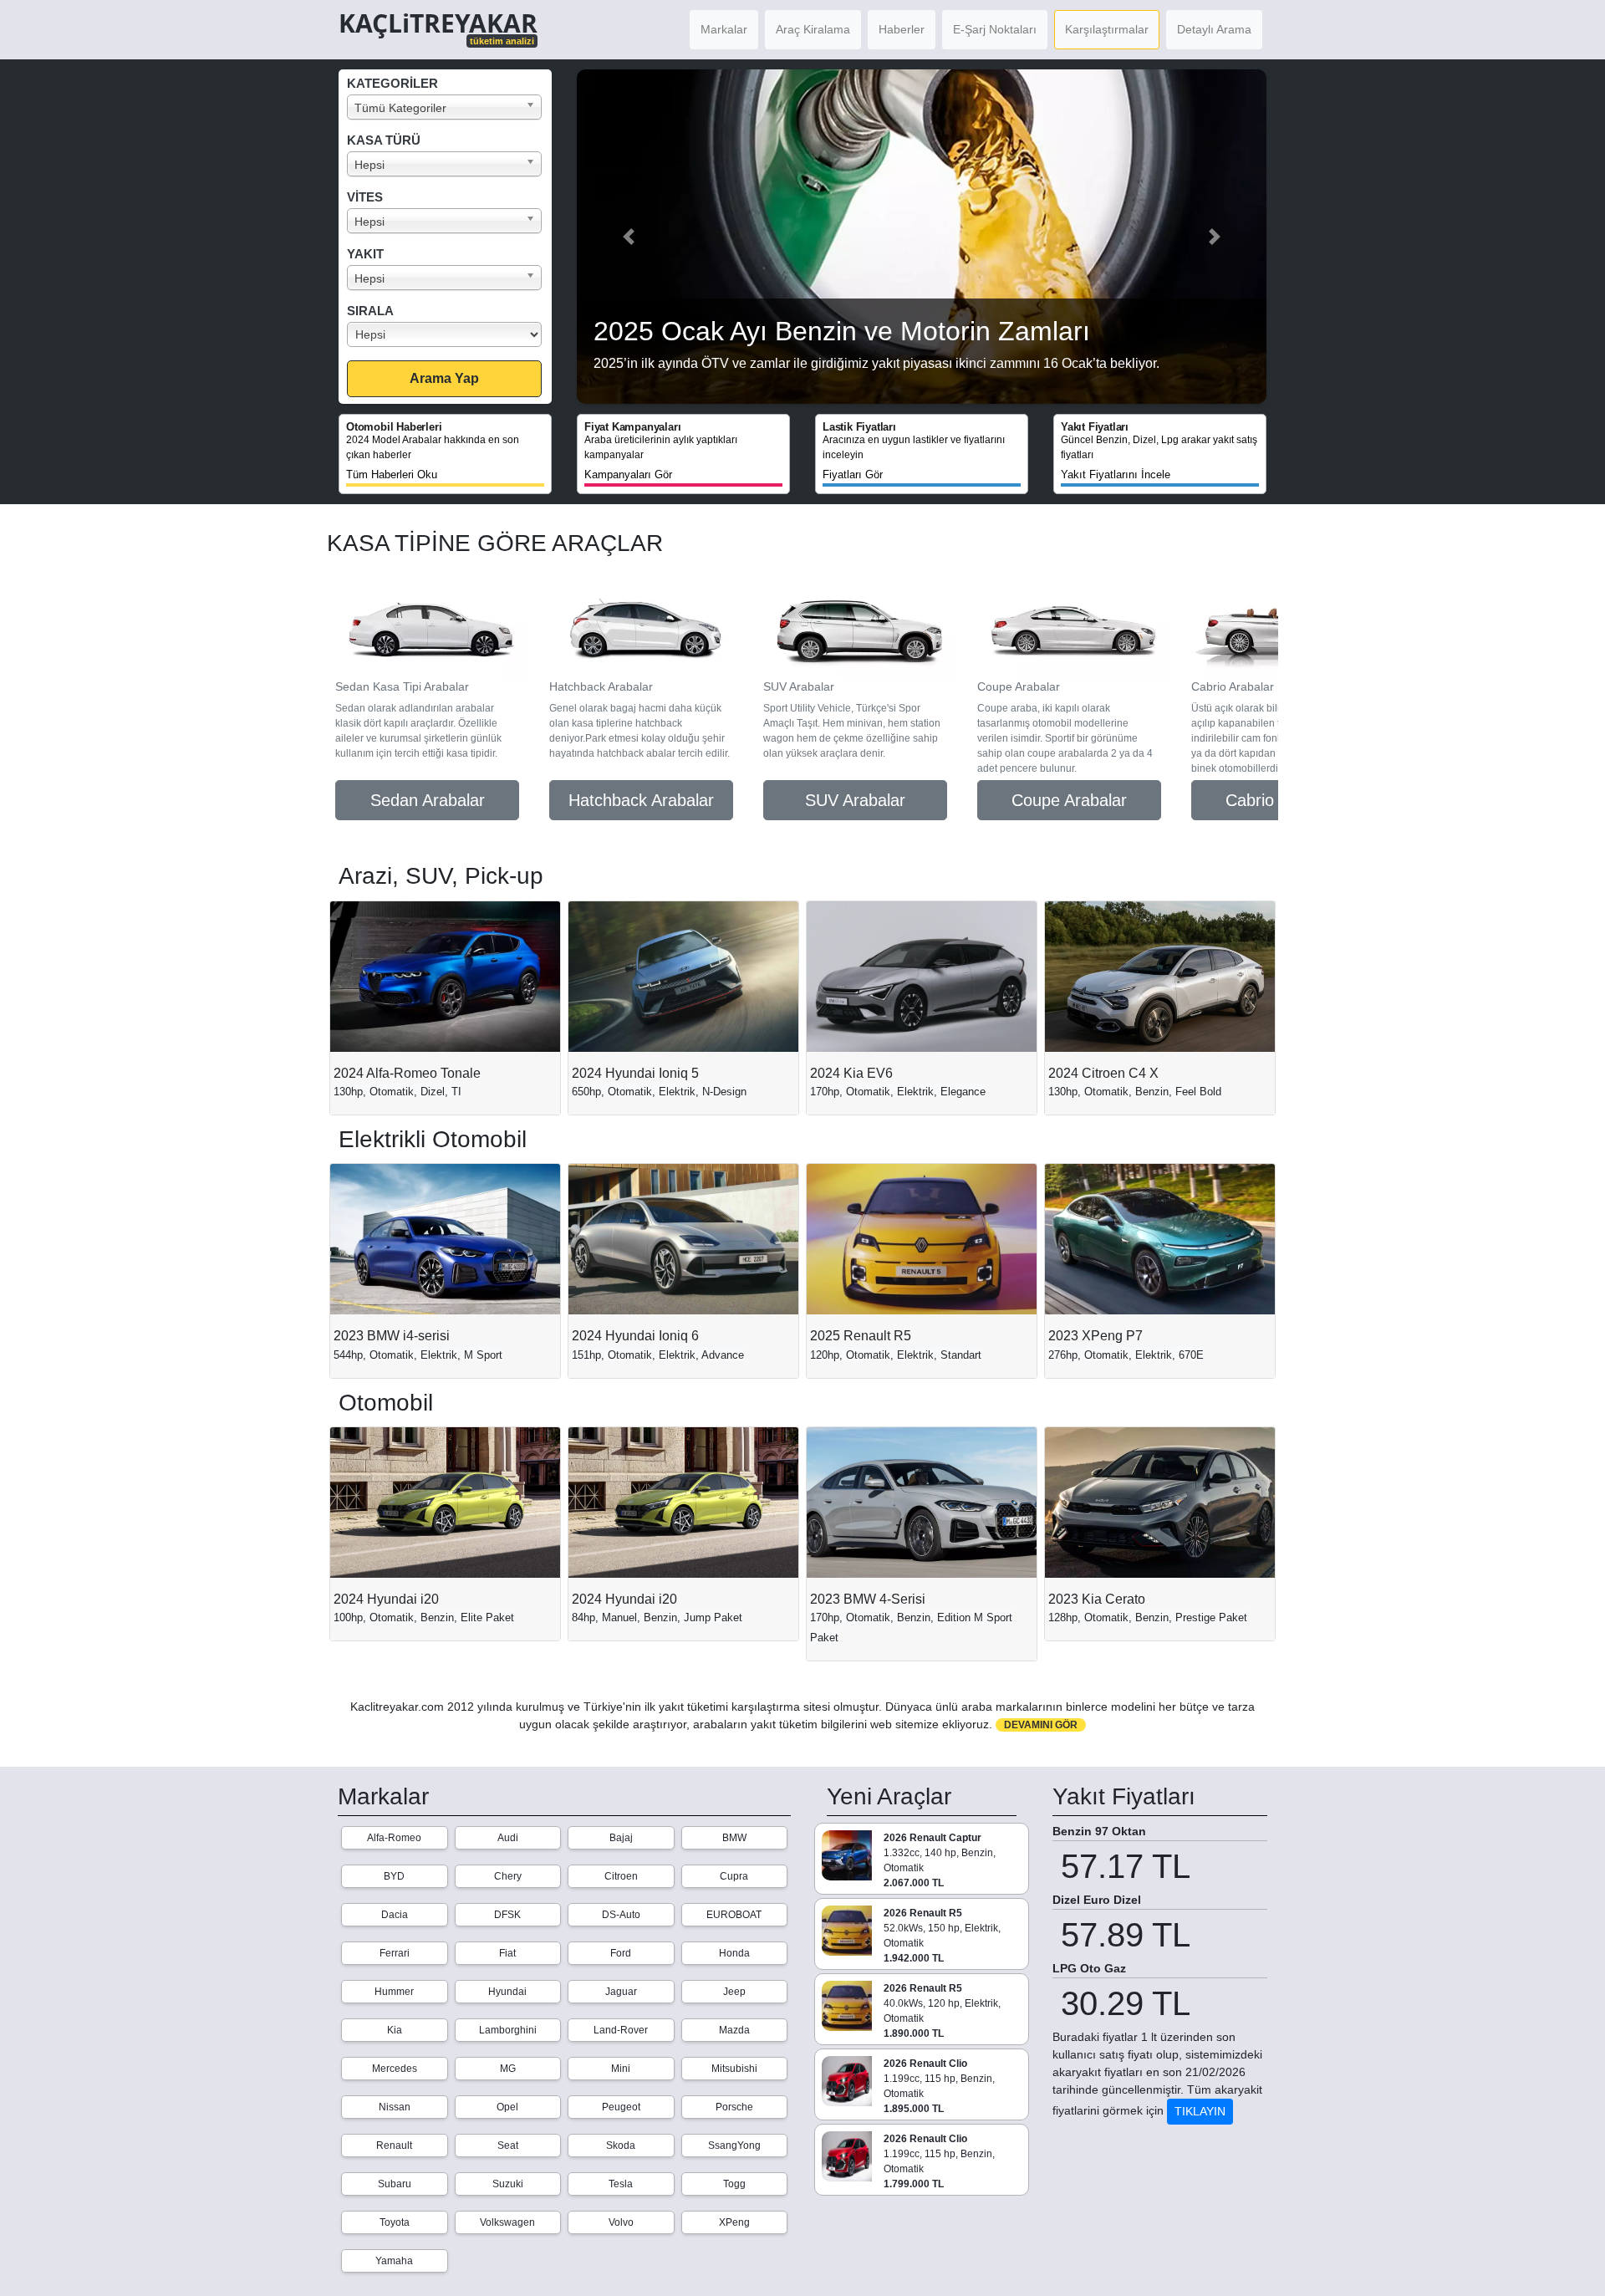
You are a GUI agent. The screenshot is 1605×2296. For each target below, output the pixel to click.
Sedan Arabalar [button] (428, 800)
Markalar (724, 29)
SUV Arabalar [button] (855, 800)
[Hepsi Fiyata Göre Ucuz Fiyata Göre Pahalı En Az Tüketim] (449, 334)
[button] (629, 237)
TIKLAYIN (1200, 2111)
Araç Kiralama (813, 29)
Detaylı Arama (1214, 29)
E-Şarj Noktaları (995, 29)
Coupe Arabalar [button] (1069, 800)
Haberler (902, 29)
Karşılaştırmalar (1107, 29)
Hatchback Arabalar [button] (641, 800)
